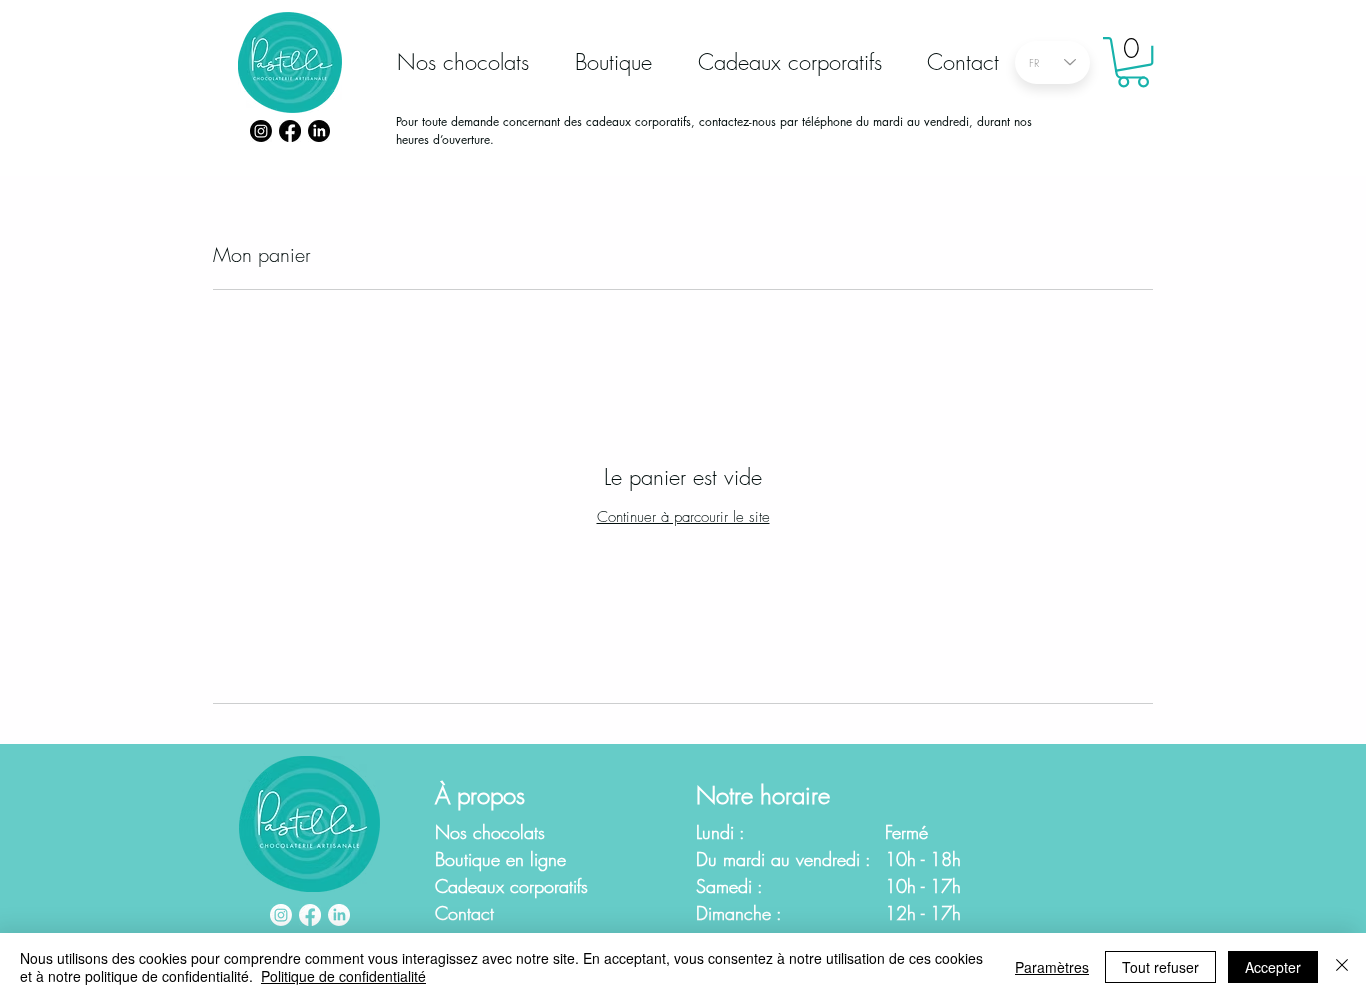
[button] (1133, 62)
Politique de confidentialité (343, 976)
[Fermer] (1342, 967)
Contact (464, 913)
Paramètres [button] (1052, 967)
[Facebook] (290, 131)
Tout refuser (1160, 967)
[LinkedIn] (319, 131)
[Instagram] (261, 131)
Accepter (1273, 967)
